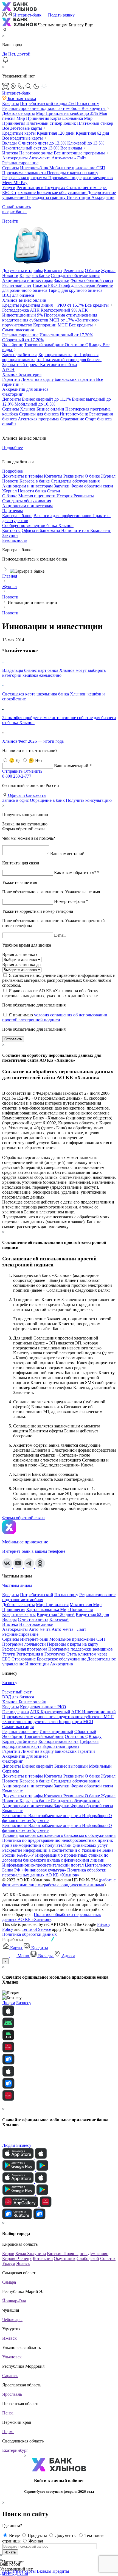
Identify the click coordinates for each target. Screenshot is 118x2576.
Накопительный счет (31, 148)
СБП (101, 168)
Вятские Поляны (63, 2254)
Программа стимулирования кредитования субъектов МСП (50, 318)
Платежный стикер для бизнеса (72, 360)
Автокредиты (15, 158)
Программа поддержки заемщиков (81, 178)
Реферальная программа (25, 178)
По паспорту (87, 103)
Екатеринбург (15, 2450)
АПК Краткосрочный (54, 310)
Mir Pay (20, 183)
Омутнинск (65, 2258)
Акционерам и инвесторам (27, 506)
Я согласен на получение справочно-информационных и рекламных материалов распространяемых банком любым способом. (59, 980)
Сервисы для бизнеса (39, 414)
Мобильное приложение (73, 168)
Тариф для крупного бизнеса (75, 290)
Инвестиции (79, 197)
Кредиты (11, 103)
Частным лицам (17, 1585)
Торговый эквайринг (44, 345)
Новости (10, 1781)
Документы (66, 2535)
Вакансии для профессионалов (63, 516)
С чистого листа (42, 143)
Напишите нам (76, 530)
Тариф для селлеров (77, 285)
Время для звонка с (20, 954)
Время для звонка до (21, 965)
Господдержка (16, 310)
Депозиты (12, 399)
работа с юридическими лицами (74, 1885)
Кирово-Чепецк (17, 2258)
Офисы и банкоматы (41, 530)
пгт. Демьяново (94, 2254)
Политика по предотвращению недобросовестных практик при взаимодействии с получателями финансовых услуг (58, 1843)
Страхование (24, 192)
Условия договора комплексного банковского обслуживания (59, 1835)
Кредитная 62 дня (92, 133)
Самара (9, 2282)
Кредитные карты (19, 133)
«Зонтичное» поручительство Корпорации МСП (51, 322)
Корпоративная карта (59, 355)
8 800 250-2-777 (17, 776)
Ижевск (9, 2338)
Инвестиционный (66, 335)
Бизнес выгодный (71, 1766)
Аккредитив (103, 197)
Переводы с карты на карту (73, 173)
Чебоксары (12, 2319)
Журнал (9, 491)
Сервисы (11, 168)
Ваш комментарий (67, 854)
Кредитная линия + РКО (52, 305)
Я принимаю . (55, 1017)
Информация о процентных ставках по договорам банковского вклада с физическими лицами (55, 1858)
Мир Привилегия (67, 113)
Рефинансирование (20, 163)
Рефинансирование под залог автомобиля (42, 108)
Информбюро (95, 1816)
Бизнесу (10, 1683)
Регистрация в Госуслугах (41, 188)
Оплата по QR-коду (84, 345)
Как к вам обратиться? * (77, 873)
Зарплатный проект (21, 364)
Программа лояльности (25, 173)
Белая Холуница (31, 2254)
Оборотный (23, 340)
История (65, 496)
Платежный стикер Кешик (52, 123)
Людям (9, 2003)
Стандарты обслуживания (27, 501)
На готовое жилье (36, 153)
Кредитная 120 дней (56, 133)
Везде (15, 2535)
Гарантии (11, 379)
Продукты (38, 2535)
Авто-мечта (40, 158)
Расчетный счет (17, 285)
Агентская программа (39, 419)
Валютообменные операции (55, 1816)
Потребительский (47, 103)
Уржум (9, 2263)
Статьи (54, 491)
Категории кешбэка (58, 364)
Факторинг (13, 394)
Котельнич (43, 2258)
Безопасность (15, 540)
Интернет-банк (35, 168)
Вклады (9, 143)
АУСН (8, 369)
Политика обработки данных (29, 1934)
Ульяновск (12, 2357)
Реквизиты (84, 496)
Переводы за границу (46, 197)
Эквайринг (13, 345)
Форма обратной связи (92, 1786)
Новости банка (32, 491)
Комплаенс (101, 530)
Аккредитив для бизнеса (25, 389)
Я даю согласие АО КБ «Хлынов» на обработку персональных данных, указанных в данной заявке (50, 993)
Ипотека (10, 153)
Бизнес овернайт (46, 399)
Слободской (88, 2258)
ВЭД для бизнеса (18, 295)
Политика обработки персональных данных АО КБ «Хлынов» (54, 1872)
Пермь (8, 2432)
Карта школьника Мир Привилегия (60, 1609)
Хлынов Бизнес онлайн (24, 300)
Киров (8, 2254)
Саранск (10, 2376)
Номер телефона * (71, 901)
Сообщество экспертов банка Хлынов (38, 526)
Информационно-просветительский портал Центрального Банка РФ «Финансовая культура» (57, 1867)
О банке (10, 496)
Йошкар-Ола (14, 2301)
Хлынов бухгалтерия (22, 374)
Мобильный (35, 404)
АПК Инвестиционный (94, 1712)
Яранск (23, 2263)
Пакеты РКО (45, 285)
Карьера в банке (17, 516)
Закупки (10, 535)
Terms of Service (36, 1929)
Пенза (8, 2413)
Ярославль (12, 2394)
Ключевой (86, 143)
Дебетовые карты (19, 113)
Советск (108, 2258)
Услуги (9, 188)
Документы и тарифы (23, 1776)
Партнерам (12, 511)
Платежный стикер (95, 123)
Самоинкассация (18, 330)
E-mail (60, 935)
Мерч (8, 183)
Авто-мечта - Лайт (69, 158)
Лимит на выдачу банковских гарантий (59, 379)
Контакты (11, 530)
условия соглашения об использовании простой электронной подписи (55, 1017)
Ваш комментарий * (73, 766)
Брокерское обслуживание (62, 192)
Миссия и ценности (37, 496)
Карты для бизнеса (20, 355)
